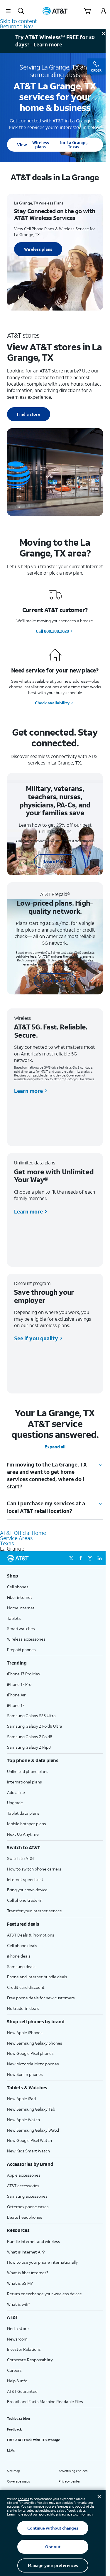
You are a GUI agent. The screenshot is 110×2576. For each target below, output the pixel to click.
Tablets (14, 1618)
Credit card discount (26, 1987)
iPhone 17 (16, 1705)
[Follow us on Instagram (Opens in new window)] (90, 1558)
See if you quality (36, 1338)
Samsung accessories (27, 2196)
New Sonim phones (25, 2074)
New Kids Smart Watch (28, 2151)
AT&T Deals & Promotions (31, 1935)
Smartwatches (21, 1628)
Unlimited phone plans (28, 1771)
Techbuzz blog (18, 2419)
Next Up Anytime (23, 1834)
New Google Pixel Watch (29, 2140)
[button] (8, 11)
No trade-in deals (23, 2008)
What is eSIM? (20, 2283)
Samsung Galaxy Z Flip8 (29, 1747)
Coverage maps (18, 2481)
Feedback (15, 2429)
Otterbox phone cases (28, 2207)
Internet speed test (25, 1879)
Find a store (29, 414)
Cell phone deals (22, 1945)
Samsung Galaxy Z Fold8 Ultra (35, 1726)
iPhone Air (16, 1695)
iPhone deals (19, 1956)
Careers (14, 2370)
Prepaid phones (21, 1650)
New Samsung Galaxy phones (35, 2043)
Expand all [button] (55, 1447)
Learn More (55, 861)
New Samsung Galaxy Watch (34, 2130)
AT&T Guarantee (22, 2391)
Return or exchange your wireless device (44, 2294)
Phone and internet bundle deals (37, 1977)
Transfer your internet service (34, 1911)
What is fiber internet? (28, 2273)
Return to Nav (16, 26)
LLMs (11, 2450)
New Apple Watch (23, 2120)
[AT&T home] (55, 11)
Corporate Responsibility (30, 2360)
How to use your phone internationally (42, 2262)
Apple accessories (24, 2175)
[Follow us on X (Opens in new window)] (71, 1558)
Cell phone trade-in (25, 1900)
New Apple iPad (21, 2099)
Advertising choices (73, 2471)
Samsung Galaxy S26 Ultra (31, 1716)
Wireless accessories (26, 1639)
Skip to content (18, 21)
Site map (13, 2471)
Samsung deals (21, 1966)
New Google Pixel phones (30, 2053)
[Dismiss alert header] (104, 34)
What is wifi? (18, 2304)
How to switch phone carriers (34, 1869)
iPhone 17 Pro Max (24, 1674)
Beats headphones (25, 2217)
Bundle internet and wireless (34, 2241)
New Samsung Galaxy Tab (31, 2109)
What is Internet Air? (26, 2252)
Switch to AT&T (21, 1858)
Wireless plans (52, 144)
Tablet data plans (23, 1813)
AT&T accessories (23, 2186)
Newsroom (17, 2339)
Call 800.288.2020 (52, 631)
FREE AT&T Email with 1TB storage (33, 2440)
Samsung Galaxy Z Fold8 (30, 1737)
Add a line (16, 1792)
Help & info (17, 2381)
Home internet (21, 1608)
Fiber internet (20, 1597)
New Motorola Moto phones (33, 2064)
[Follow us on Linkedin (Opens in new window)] (99, 1558)
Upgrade (15, 1803)
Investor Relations (24, 2349)
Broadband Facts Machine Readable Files (45, 2401)
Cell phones (18, 1587)
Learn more (48, 44)
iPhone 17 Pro (19, 1684)
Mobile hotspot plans (27, 1824)
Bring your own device (27, 1890)
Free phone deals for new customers (41, 1998)
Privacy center (69, 2481)
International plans (24, 1782)
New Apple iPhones (25, 2032)
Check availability (52, 703)
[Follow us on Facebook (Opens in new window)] (81, 1558)
